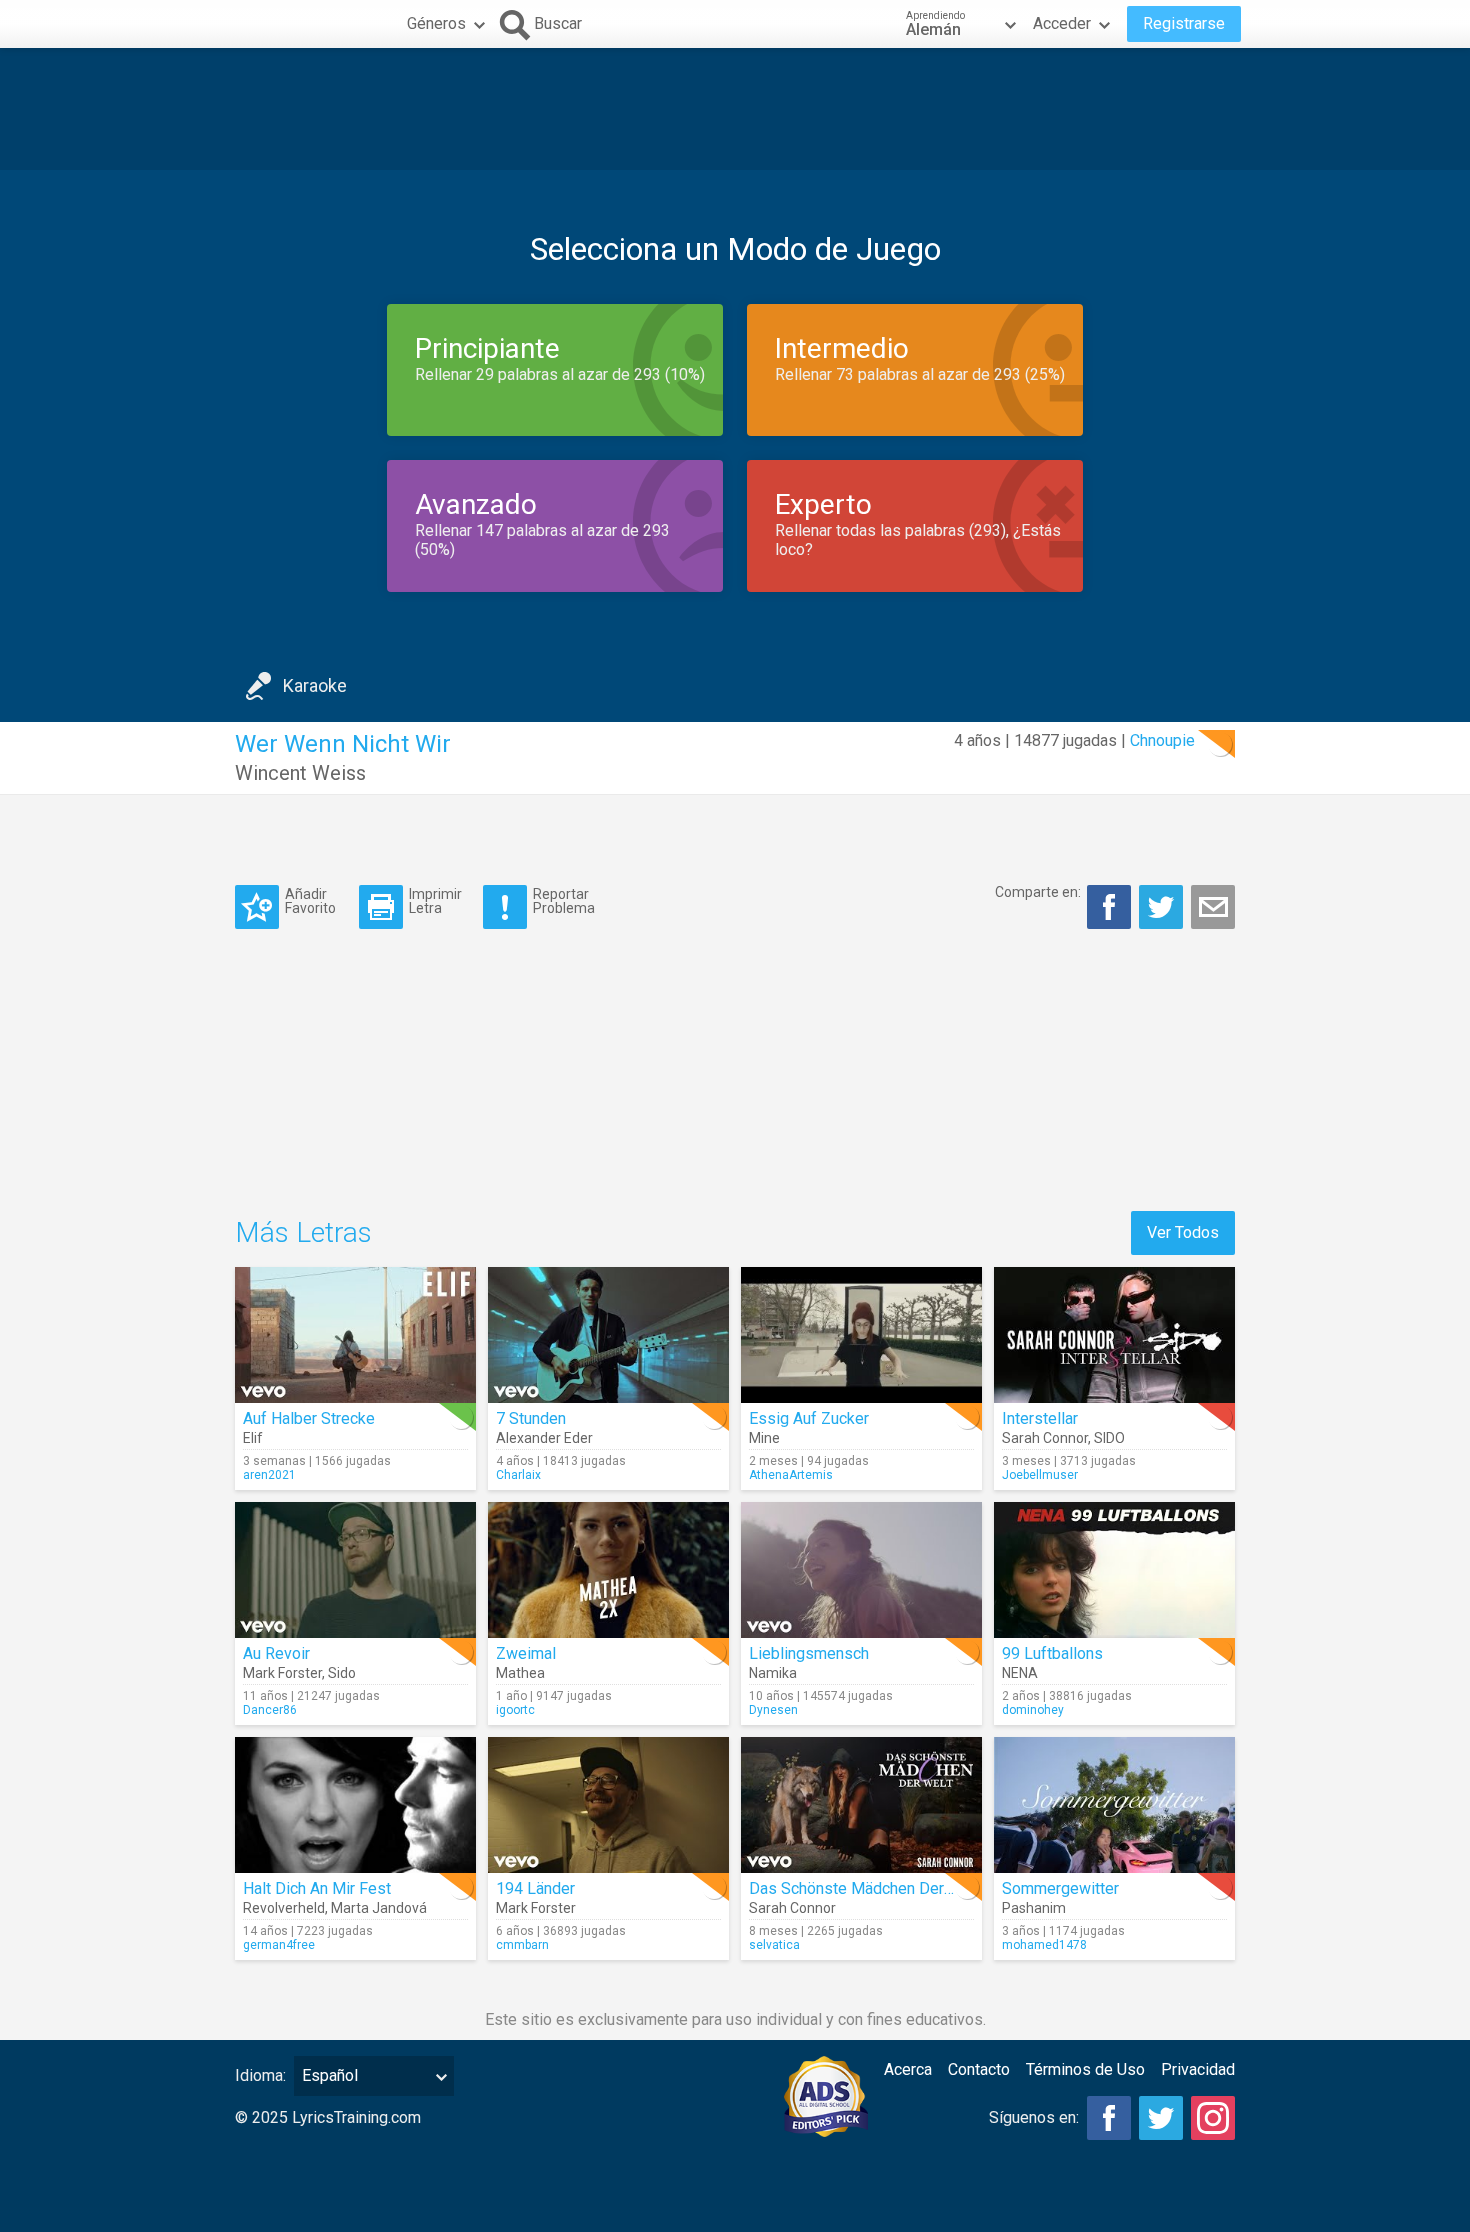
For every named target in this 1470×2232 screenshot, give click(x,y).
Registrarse (1184, 23)
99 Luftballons (1052, 1653)
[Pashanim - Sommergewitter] (1114, 1805)
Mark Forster (282, 1673)
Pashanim (1034, 1908)
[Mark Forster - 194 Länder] (608, 1805)
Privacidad (1198, 2069)
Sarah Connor (1045, 1438)
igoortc (515, 1710)
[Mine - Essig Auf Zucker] (861, 1335)
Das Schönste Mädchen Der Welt (864, 1888)
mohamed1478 (1044, 1945)
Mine (764, 1438)
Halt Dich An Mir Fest (317, 1888)
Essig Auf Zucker (809, 1418)
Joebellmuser (1040, 1475)
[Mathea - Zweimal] (608, 1570)
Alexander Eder (544, 1438)
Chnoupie (1162, 740)
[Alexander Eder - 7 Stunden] (608, 1335)
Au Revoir (276, 1653)
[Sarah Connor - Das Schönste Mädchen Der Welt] (861, 1805)
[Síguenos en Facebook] (1109, 2118)
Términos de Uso (1085, 2069)
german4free (279, 1945)
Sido (342, 1673)
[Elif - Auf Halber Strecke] (355, 1335)
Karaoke (315, 685)
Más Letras (303, 1232)
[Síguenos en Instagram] (1213, 2118)
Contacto (979, 2069)
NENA (1020, 1673)
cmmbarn (522, 1945)
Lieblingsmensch (809, 1653)
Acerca (908, 2069)
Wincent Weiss (300, 773)
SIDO (1109, 1438)
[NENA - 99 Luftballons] (1114, 1570)
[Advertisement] (735, 109)
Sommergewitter (1060, 1888)
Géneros (436, 23)
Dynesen (773, 1710)
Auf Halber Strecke (309, 1418)
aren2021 (269, 1475)
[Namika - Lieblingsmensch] (861, 1570)
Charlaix (518, 1475)
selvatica (774, 1945)
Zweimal (526, 1653)
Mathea (520, 1673)
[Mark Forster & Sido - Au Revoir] (355, 1570)
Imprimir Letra (435, 900)
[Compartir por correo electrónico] (1213, 907)
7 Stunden (531, 1418)
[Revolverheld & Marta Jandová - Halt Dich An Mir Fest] (355, 1805)
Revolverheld (284, 1908)
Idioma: (260, 2075)
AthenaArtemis (791, 1475)
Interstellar (1040, 1418)
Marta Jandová (379, 1908)
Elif (253, 1438)
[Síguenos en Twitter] (1161, 2118)
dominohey (1033, 1710)
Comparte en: (1038, 892)
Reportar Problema (564, 900)
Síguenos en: (1034, 2117)
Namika (773, 1673)
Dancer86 (270, 1710)
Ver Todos (1183, 1232)
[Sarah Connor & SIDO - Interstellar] (1114, 1335)
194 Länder (535, 1888)
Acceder (1062, 23)
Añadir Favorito (310, 900)
